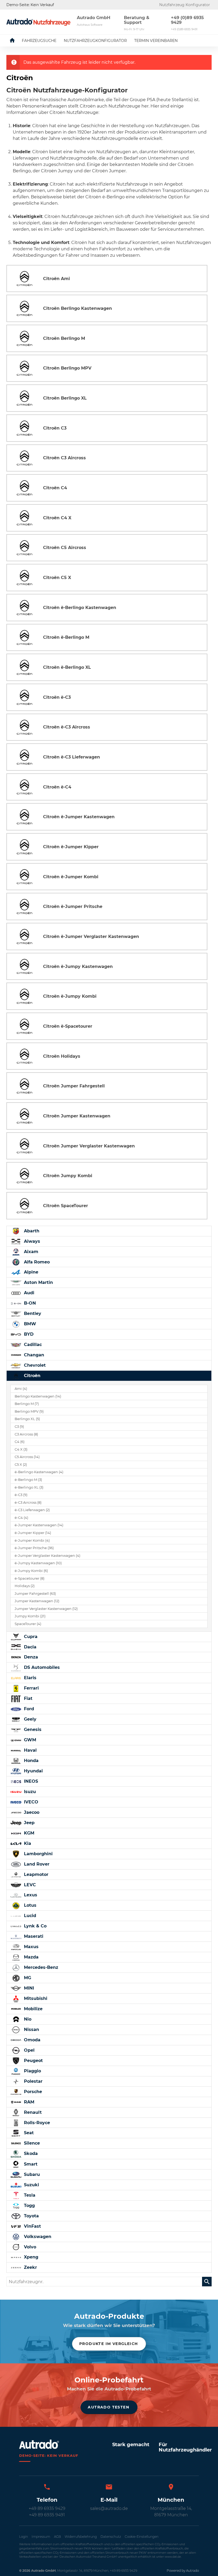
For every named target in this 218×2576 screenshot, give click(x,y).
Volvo (29, 2247)
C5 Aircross (27, 1457)
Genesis (32, 1730)
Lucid (29, 1916)
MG (27, 1978)
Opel (29, 2050)
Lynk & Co (35, 1926)
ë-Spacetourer (30, 1578)
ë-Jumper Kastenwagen (39, 1525)
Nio (27, 2019)
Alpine (30, 1272)
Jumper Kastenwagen (37, 1601)
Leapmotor (35, 1874)
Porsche (32, 2092)
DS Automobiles (41, 1667)
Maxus (31, 1947)
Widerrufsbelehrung (81, 2537)
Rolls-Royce (36, 2123)
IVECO (30, 1802)
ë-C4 (21, 1518)
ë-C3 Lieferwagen (32, 1510)
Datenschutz (111, 2537)
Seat (28, 2133)
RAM (28, 2102)
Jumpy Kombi (30, 1616)
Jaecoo (31, 1812)
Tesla (29, 2195)
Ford (28, 1709)
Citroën (32, 1376)
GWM (29, 1740)
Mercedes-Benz (40, 1967)
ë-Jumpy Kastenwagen (38, 1563)
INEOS (30, 1781)
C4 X (21, 1449)
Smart (30, 2164)
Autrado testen (108, 2407)
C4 (20, 1442)
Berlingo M (27, 1404)
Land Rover (36, 1864)
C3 (19, 1427)
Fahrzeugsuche (39, 41)
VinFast (32, 2226)
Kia (27, 1843)
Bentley (32, 1313)
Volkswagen (37, 2237)
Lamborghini (38, 1854)
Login (24, 2537)
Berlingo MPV (29, 1411)
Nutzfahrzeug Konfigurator (185, 5)
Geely (30, 1719)
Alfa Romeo (36, 1262)
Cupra (30, 1637)
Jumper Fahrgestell (35, 1594)
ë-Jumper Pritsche (34, 1548)
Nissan (31, 2029)
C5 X (21, 1465)
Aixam (30, 1252)
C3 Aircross (26, 1434)
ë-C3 (21, 1495)
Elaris (30, 1678)
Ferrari (31, 1688)
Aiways (31, 1241)
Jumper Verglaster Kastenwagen (46, 1609)
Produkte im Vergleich (108, 2344)
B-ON (29, 1303)
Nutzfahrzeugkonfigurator (95, 41)
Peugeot (33, 2061)
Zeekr (30, 2267)
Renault (32, 2112)
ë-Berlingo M (28, 1480)
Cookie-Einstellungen (142, 2537)
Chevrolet (34, 1365)
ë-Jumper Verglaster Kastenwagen (47, 1556)
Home (16, 41)
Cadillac (32, 1345)
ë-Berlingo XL (29, 1487)
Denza (30, 1657)
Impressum (41, 2537)
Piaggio (32, 2071)
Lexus (30, 1895)
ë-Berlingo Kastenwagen (39, 1472)
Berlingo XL (27, 1419)
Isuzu (29, 1792)
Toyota (31, 2216)
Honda (31, 1761)
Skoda (30, 2153)
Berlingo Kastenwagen (38, 1396)
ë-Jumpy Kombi (31, 1571)
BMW (29, 1324)
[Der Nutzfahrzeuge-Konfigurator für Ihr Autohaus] (38, 22)
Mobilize (33, 2009)
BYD (28, 1334)
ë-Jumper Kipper (33, 1533)
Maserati (33, 1936)
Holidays (25, 1586)
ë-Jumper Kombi (32, 1540)
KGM (28, 1833)
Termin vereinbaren (156, 41)
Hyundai (33, 1771)
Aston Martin (38, 1282)
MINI (28, 1988)
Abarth (31, 1231)
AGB (57, 2537)
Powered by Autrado (183, 2571)
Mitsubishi (35, 1998)
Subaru (31, 2174)
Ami (21, 1389)
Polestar (33, 2081)
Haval (30, 1750)
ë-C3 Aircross (28, 1503)
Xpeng (30, 2257)
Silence (31, 2143)
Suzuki (31, 2185)
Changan (33, 1355)
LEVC (29, 1885)
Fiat (28, 1698)
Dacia (30, 1647)
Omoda (32, 2040)
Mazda (31, 1957)
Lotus (30, 1905)
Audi (28, 1293)
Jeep (29, 1823)
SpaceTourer (28, 1624)
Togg (29, 2206)
